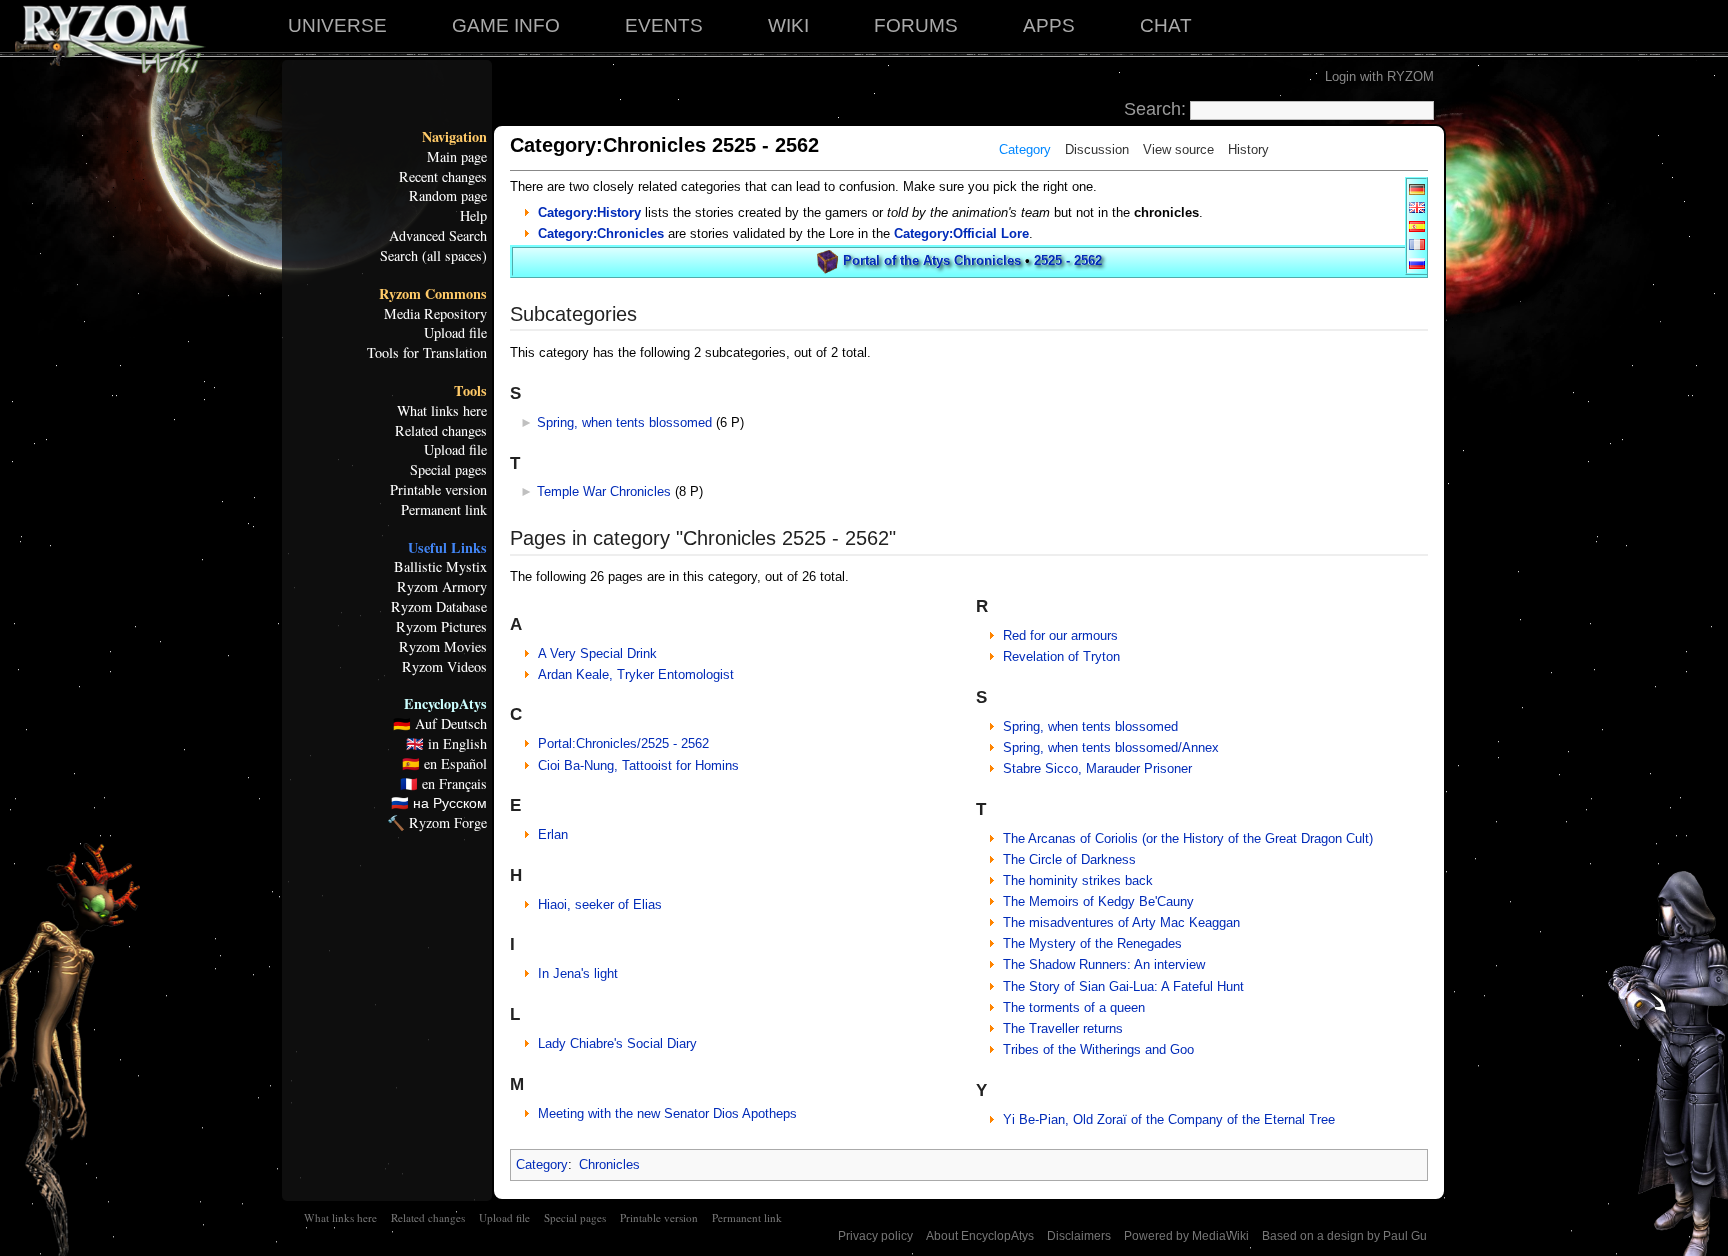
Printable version (438, 490)
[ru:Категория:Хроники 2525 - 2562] (1417, 262)
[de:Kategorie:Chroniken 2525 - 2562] (1417, 188)
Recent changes (443, 177)
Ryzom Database (439, 607)
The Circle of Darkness (1069, 859)
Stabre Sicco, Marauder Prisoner (1097, 768)
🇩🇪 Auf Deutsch (440, 724)
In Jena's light (578, 973)
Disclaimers (1079, 1236)
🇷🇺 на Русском (439, 803)
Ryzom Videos (444, 667)
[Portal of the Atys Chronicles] (827, 260)
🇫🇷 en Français (443, 784)
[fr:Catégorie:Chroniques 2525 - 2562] (1417, 243)
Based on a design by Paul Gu (1344, 1236)
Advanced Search (438, 236)
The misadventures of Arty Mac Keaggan (1121, 922)
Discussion (1097, 149)
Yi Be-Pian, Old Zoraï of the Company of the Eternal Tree (1169, 1119)
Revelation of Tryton (1061, 656)
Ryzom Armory (442, 587)
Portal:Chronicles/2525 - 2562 (623, 743)
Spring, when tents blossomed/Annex (1111, 747)
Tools (470, 391)
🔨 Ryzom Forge (437, 823)
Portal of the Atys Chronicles (932, 260)
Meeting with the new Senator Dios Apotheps (667, 1113)
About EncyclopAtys (980, 1236)
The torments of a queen (1074, 1007)
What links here (442, 411)
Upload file (455, 333)
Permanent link (444, 510)
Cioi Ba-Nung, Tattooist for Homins (638, 765)
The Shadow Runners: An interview (1104, 964)
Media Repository (435, 314)
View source (1178, 149)
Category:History (589, 212)
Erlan (553, 834)
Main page (457, 157)
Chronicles (609, 1164)
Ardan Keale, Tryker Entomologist (636, 674)
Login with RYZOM (1379, 76)
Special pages (448, 470)
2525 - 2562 (1068, 260)
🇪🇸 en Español (444, 764)
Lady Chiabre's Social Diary (617, 1043)
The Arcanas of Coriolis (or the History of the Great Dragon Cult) (1188, 838)
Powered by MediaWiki (1186, 1236)
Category (1025, 149)
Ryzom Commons (433, 294)
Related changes (441, 431)
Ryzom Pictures (441, 627)
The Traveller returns (1063, 1028)
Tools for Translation (427, 353)
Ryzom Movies (443, 647)
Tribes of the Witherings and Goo (1098, 1049)
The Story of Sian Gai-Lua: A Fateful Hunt (1123, 986)
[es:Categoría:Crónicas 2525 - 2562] (1417, 225)
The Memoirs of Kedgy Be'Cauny (1098, 901)
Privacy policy (875, 1236)
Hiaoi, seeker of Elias (600, 904)
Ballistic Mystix (440, 567)
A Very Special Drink (597, 653)
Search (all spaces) (433, 256)
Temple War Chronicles (604, 491)
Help (473, 216)
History (1248, 149)
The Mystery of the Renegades (1092, 943)
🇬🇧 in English (446, 744)
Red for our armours (1060, 635)
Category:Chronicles (601, 233)
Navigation (454, 137)
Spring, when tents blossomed (624, 422)
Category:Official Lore (961, 233)
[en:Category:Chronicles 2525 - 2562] (1417, 206)
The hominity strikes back (1078, 880)
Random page (448, 196)
